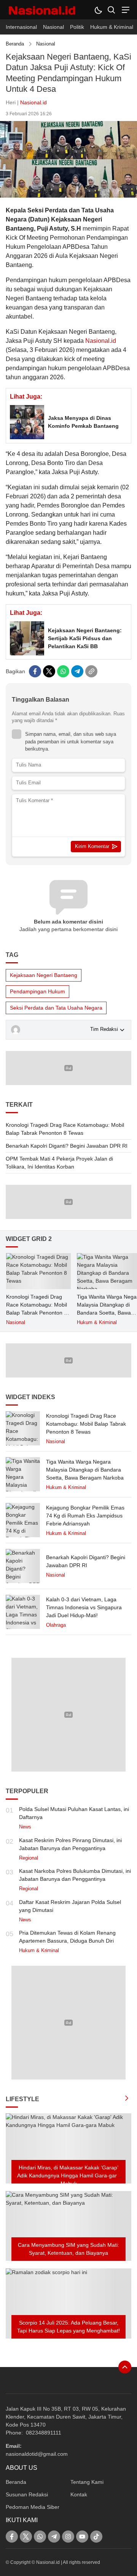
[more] (127, 2099)
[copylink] (91, 671)
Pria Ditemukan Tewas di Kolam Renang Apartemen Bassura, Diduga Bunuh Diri (67, 1937)
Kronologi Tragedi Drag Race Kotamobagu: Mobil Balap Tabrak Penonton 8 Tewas (65, 1129)
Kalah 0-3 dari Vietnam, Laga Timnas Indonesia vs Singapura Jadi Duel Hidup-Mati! (84, 1607)
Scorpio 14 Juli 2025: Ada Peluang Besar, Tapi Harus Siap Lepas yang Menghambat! (68, 2327)
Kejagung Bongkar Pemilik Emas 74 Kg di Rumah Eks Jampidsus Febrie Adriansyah (85, 1516)
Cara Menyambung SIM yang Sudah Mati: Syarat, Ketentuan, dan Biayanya (68, 2249)
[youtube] (82, 2537)
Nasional (46, 44)
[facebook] (35, 671)
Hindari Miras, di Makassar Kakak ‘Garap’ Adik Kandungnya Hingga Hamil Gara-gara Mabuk (68, 2175)
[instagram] (68, 2537)
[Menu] (125, 10)
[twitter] (49, 671)
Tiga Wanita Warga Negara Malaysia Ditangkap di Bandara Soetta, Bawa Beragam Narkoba (85, 1470)
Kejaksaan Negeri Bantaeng (44, 975)
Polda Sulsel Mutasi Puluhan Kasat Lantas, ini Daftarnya (74, 1813)
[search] (111, 10)
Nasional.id (33, 102)
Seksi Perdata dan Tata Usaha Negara (56, 1008)
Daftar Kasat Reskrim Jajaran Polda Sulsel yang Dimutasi (70, 1906)
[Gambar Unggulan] (68, 196)
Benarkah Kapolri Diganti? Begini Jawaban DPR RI (67, 1146)
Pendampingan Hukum (37, 991)
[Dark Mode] (98, 10)
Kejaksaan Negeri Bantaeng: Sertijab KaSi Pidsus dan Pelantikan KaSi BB (85, 638)
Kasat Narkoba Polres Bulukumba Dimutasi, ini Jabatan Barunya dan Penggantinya (75, 1875)
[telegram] (77, 671)
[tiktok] (96, 2537)
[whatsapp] (63, 671)
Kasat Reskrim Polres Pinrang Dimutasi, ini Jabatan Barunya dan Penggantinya (70, 1844)
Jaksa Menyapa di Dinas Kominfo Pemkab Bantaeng (83, 422)
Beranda (15, 44)
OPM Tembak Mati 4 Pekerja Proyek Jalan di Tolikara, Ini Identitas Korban (59, 1163)
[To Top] (125, 2367)
